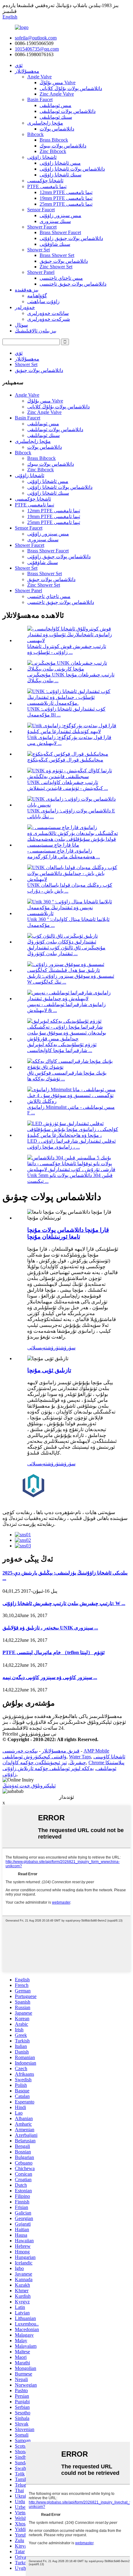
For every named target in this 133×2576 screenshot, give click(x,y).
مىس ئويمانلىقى (56, 105)
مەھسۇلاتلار (27, 71)
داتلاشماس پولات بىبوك (63, 146)
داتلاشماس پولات (57, 129)
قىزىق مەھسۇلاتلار (61, 1751)
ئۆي (19, 65)
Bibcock (35, 134)
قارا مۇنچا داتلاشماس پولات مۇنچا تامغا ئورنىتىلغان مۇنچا (68, 1233)
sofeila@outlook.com (36, 38)
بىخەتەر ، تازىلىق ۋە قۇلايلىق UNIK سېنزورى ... (50, 1628)
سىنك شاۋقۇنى (55, 244)
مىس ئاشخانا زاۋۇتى (60, 163)
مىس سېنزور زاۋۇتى (60, 215)
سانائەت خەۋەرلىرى (48, 313)
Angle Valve (39, 77)
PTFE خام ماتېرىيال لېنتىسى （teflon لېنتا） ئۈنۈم (54, 1652)
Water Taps (80, 1757)
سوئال (21, 325)
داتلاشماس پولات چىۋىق (64, 261)
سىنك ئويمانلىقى (56, 117)
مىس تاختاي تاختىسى (61, 278)
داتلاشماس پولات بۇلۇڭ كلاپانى (71, 88)
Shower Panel (41, 272)
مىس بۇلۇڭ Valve (58, 83)
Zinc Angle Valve (57, 94)
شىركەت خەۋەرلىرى (49, 319)
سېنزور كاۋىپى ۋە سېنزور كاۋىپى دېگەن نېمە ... (50, 1677)
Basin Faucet (40, 99)
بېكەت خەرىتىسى (20, 1751)
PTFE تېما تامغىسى (47, 186)
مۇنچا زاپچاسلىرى (45, 123)
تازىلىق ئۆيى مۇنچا (49, 1370)
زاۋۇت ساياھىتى (43, 301)
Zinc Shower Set (56, 267)
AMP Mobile (96, 1751)
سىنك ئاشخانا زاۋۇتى (60, 175)
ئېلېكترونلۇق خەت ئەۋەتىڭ (29, 1786)
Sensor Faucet (41, 210)
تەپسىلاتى (37, 1348)
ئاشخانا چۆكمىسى (45, 181)
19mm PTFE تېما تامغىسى (66, 198)
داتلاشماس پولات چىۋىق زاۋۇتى (71, 238)
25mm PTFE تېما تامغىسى (66, 204)
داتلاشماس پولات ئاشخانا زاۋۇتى (72, 169)
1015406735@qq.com (37, 49)
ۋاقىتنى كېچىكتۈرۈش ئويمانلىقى (34, 1757)
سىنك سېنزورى (55, 221)
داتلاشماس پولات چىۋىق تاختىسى (73, 284)
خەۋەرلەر (25, 307)
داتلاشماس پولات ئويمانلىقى (68, 111)
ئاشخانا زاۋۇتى (42, 157)
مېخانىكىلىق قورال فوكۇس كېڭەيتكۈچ (65, 760)
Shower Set (39, 250)
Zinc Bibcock (53, 151)
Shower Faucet (42, 227)
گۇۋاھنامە (37, 296)
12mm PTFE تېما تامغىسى (66, 192)
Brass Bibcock (54, 140)
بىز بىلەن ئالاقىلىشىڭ (36, 331)
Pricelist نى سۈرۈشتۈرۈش (29, 1734)
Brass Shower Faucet (60, 232)
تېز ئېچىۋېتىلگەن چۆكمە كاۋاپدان (35, 1763)
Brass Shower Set (57, 255)
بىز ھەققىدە (27, 290)
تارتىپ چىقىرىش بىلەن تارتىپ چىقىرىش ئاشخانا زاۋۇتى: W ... (64, 1603)
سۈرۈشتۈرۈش (61, 1348)
